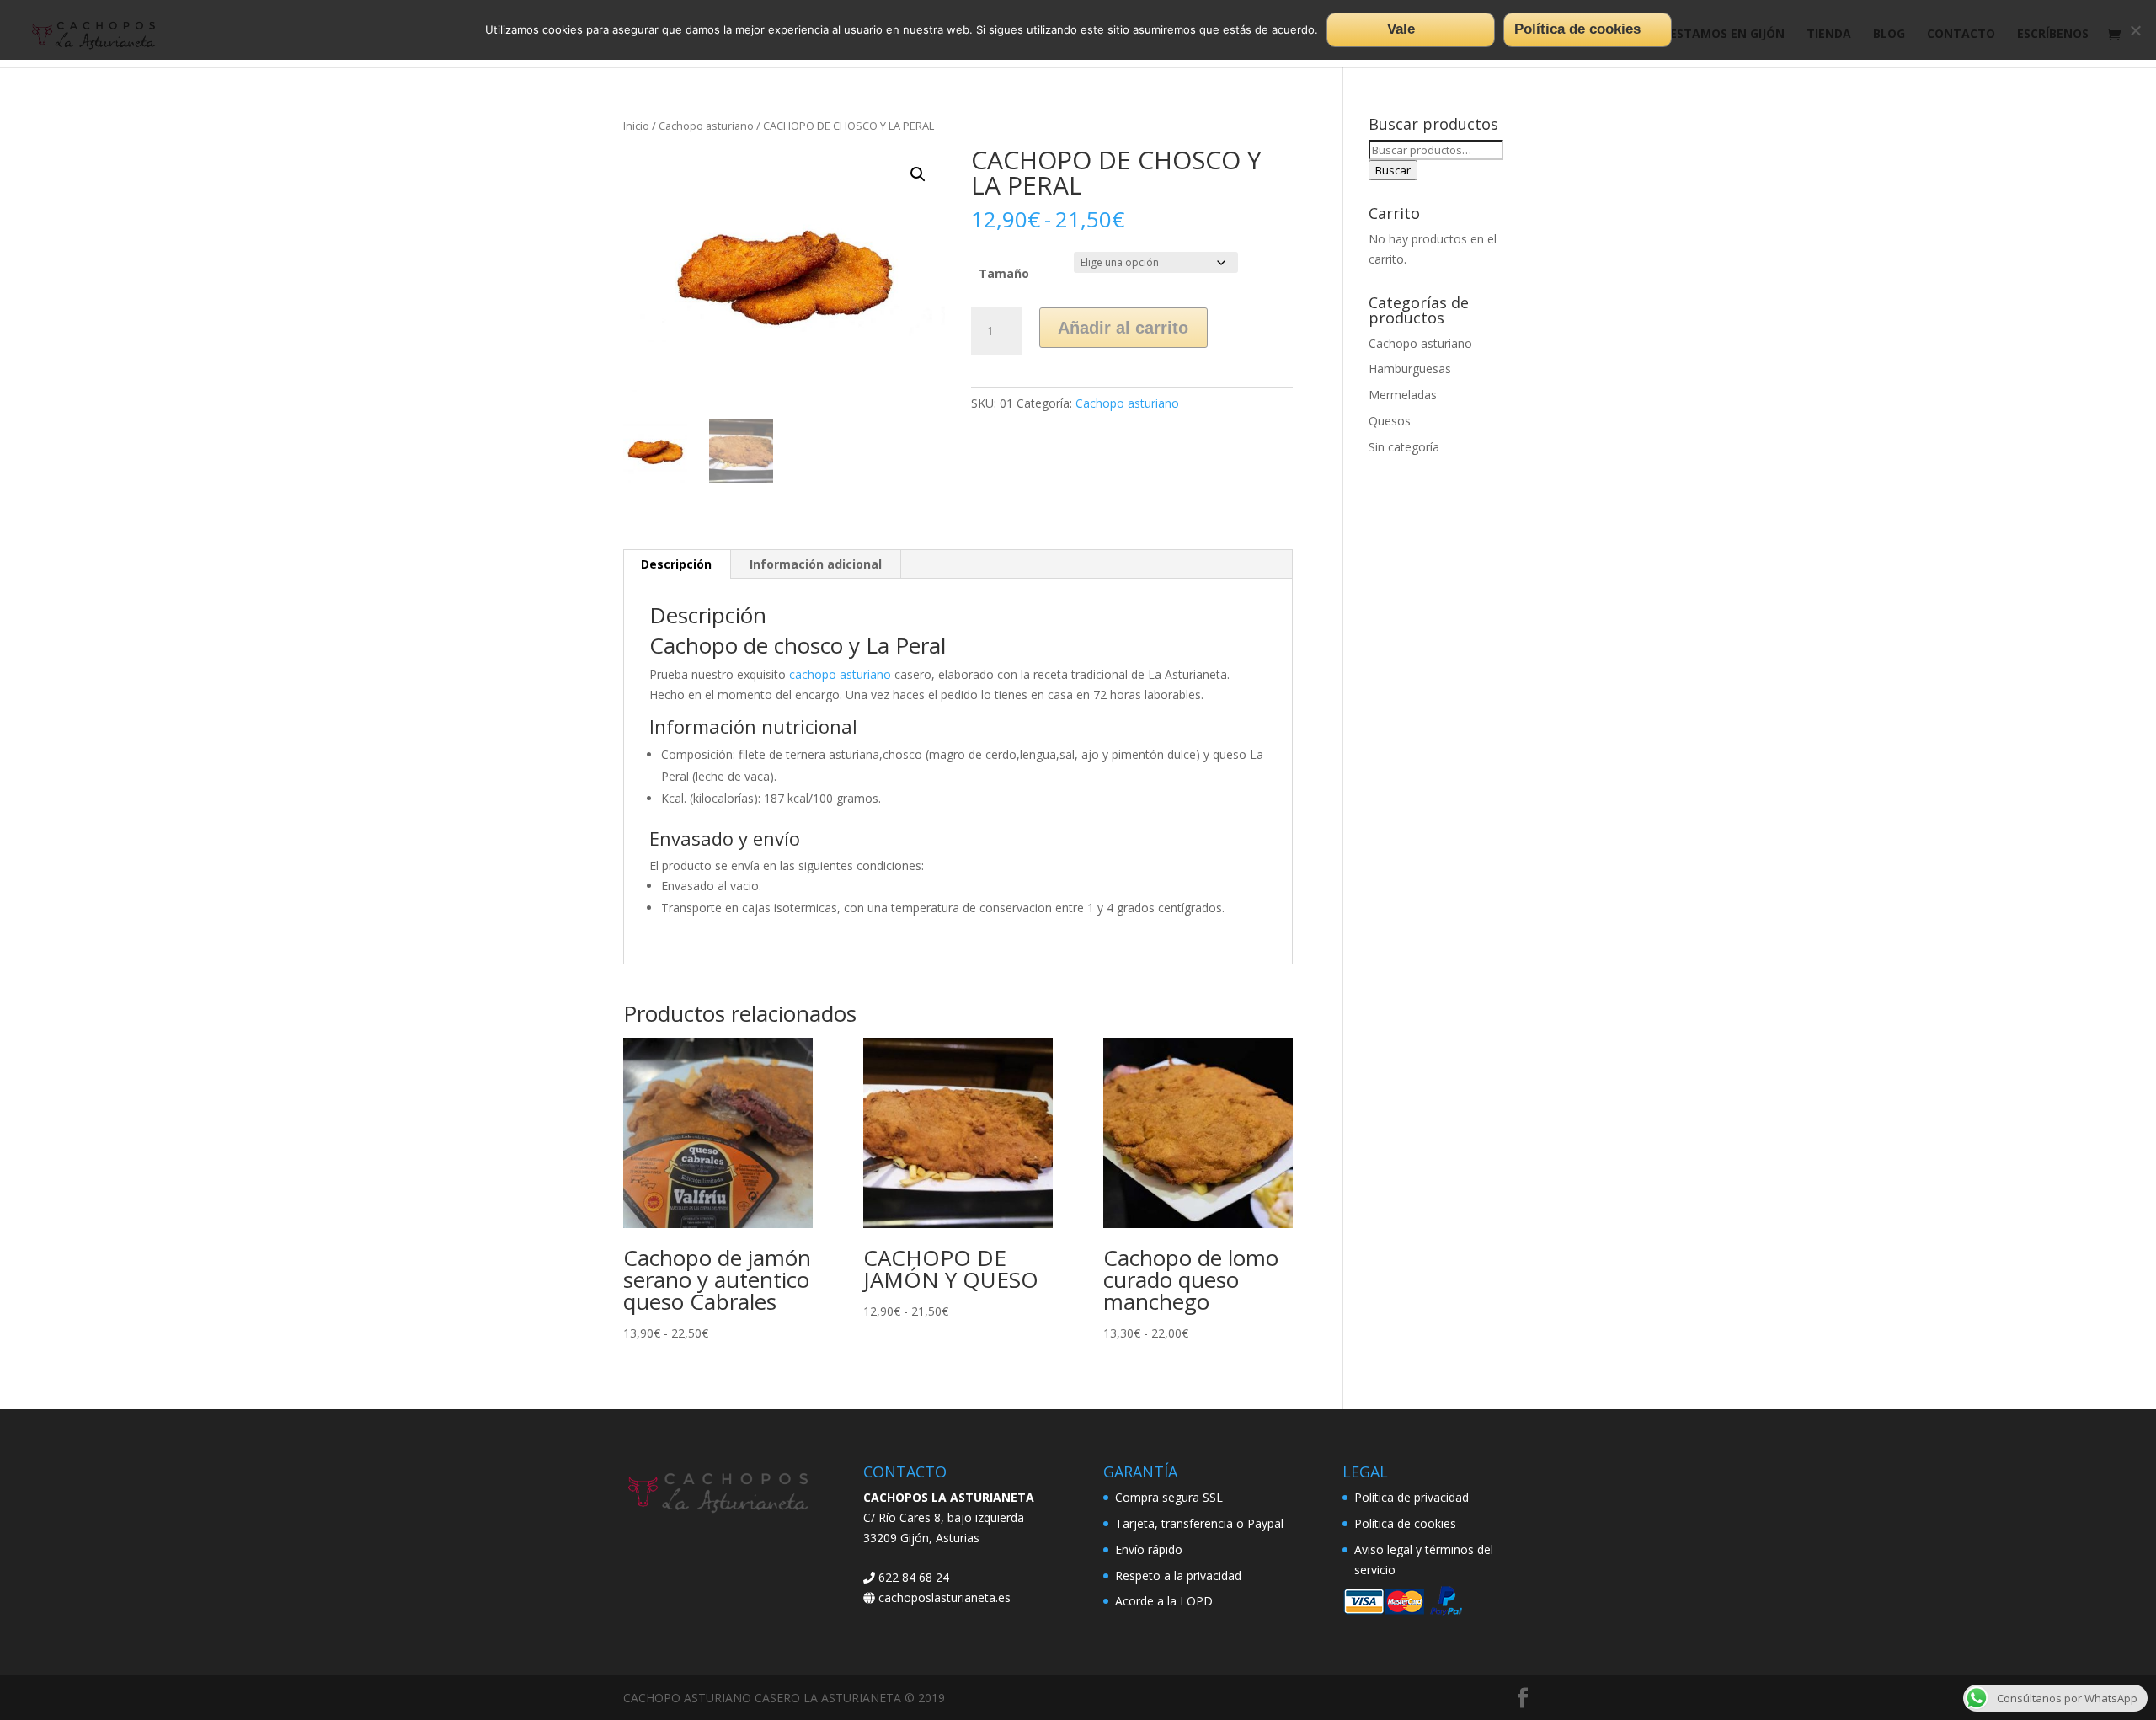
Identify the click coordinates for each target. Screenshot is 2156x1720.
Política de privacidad (1412, 1497)
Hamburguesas (1410, 369)
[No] (2135, 30)
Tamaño (1004, 273)
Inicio (636, 126)
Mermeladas (1403, 395)
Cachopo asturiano (706, 126)
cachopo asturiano (840, 674)
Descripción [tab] (676, 564)
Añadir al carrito (1123, 328)
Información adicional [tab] (816, 564)
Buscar (1393, 170)
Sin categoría (1404, 447)
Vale (1401, 29)
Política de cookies (1405, 1523)
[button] (918, 174)
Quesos (1390, 421)
